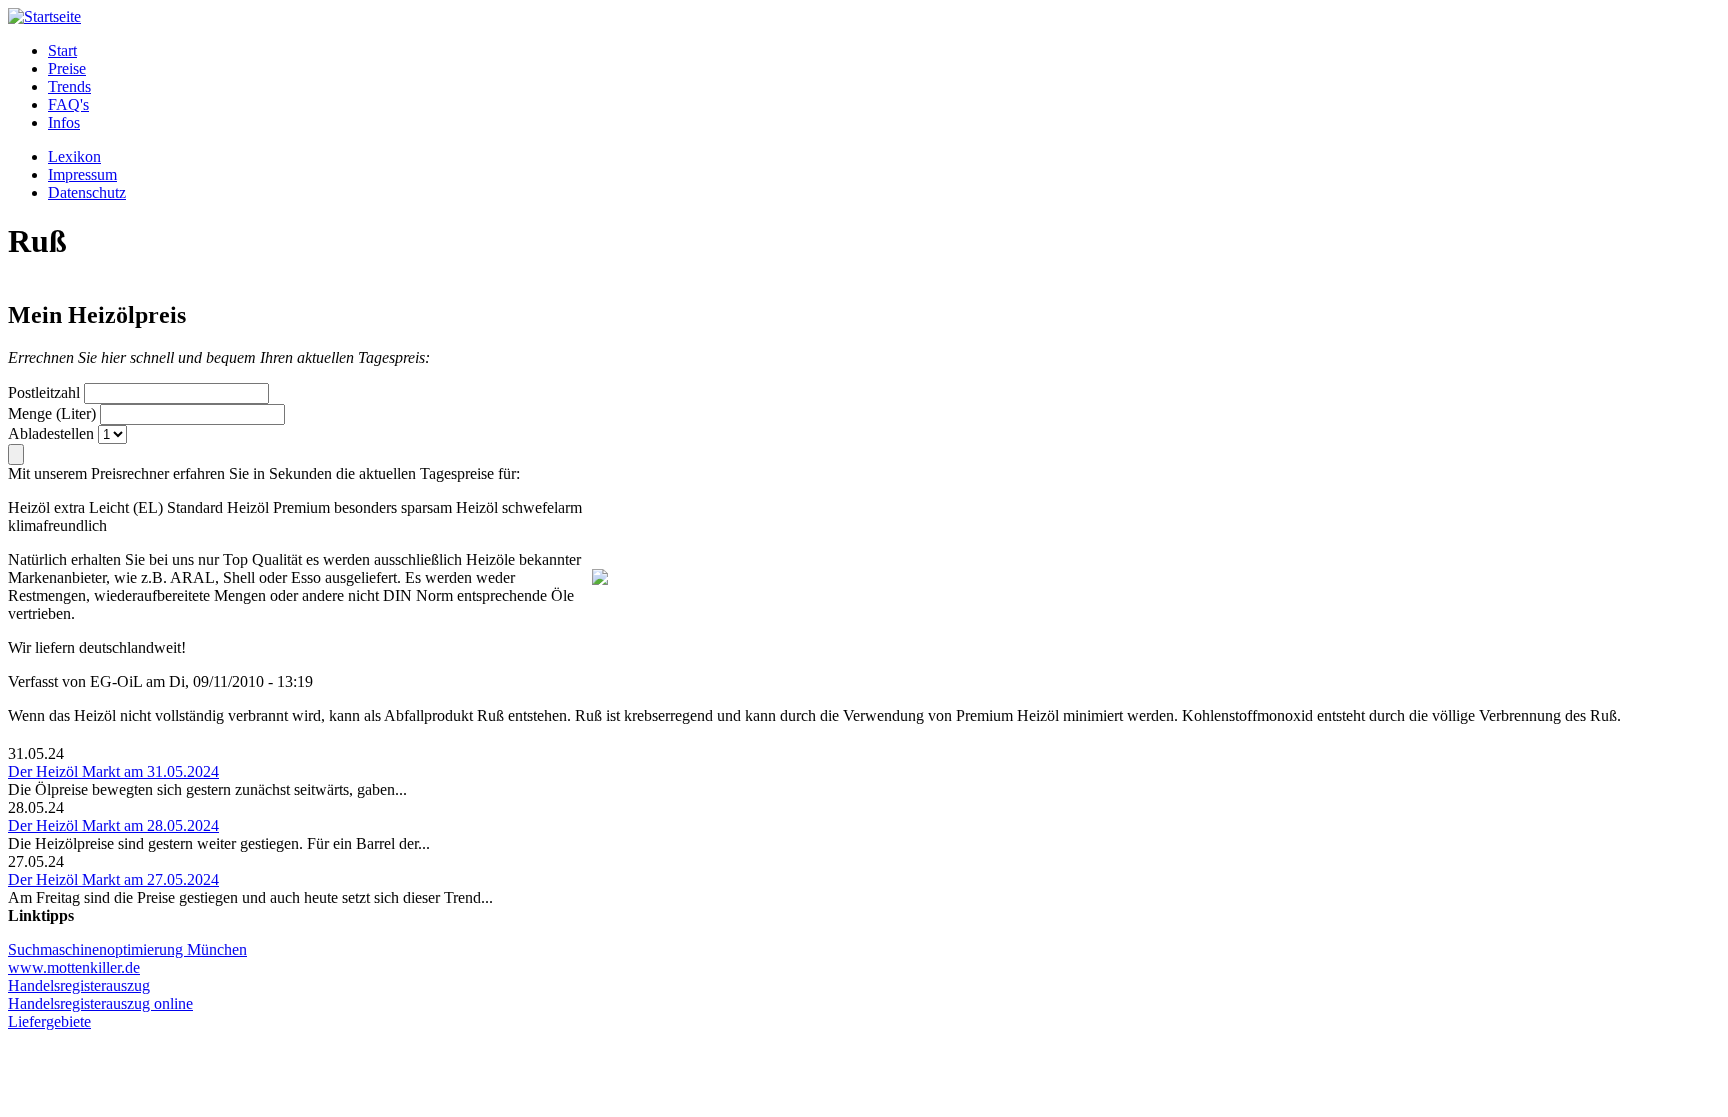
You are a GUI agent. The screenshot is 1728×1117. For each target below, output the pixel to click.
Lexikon (74, 156)
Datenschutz (87, 192)
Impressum (82, 174)
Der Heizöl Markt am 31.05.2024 (113, 771)
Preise (67, 68)
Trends (69, 86)
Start (62, 50)
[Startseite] (44, 16)
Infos (64, 122)
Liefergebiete (49, 1021)
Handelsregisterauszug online (100, 1003)
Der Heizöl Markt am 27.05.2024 (113, 879)
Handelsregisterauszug (79, 985)
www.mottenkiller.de (74, 967)
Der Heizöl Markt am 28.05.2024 (113, 825)
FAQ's (68, 104)
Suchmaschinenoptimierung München (127, 949)
